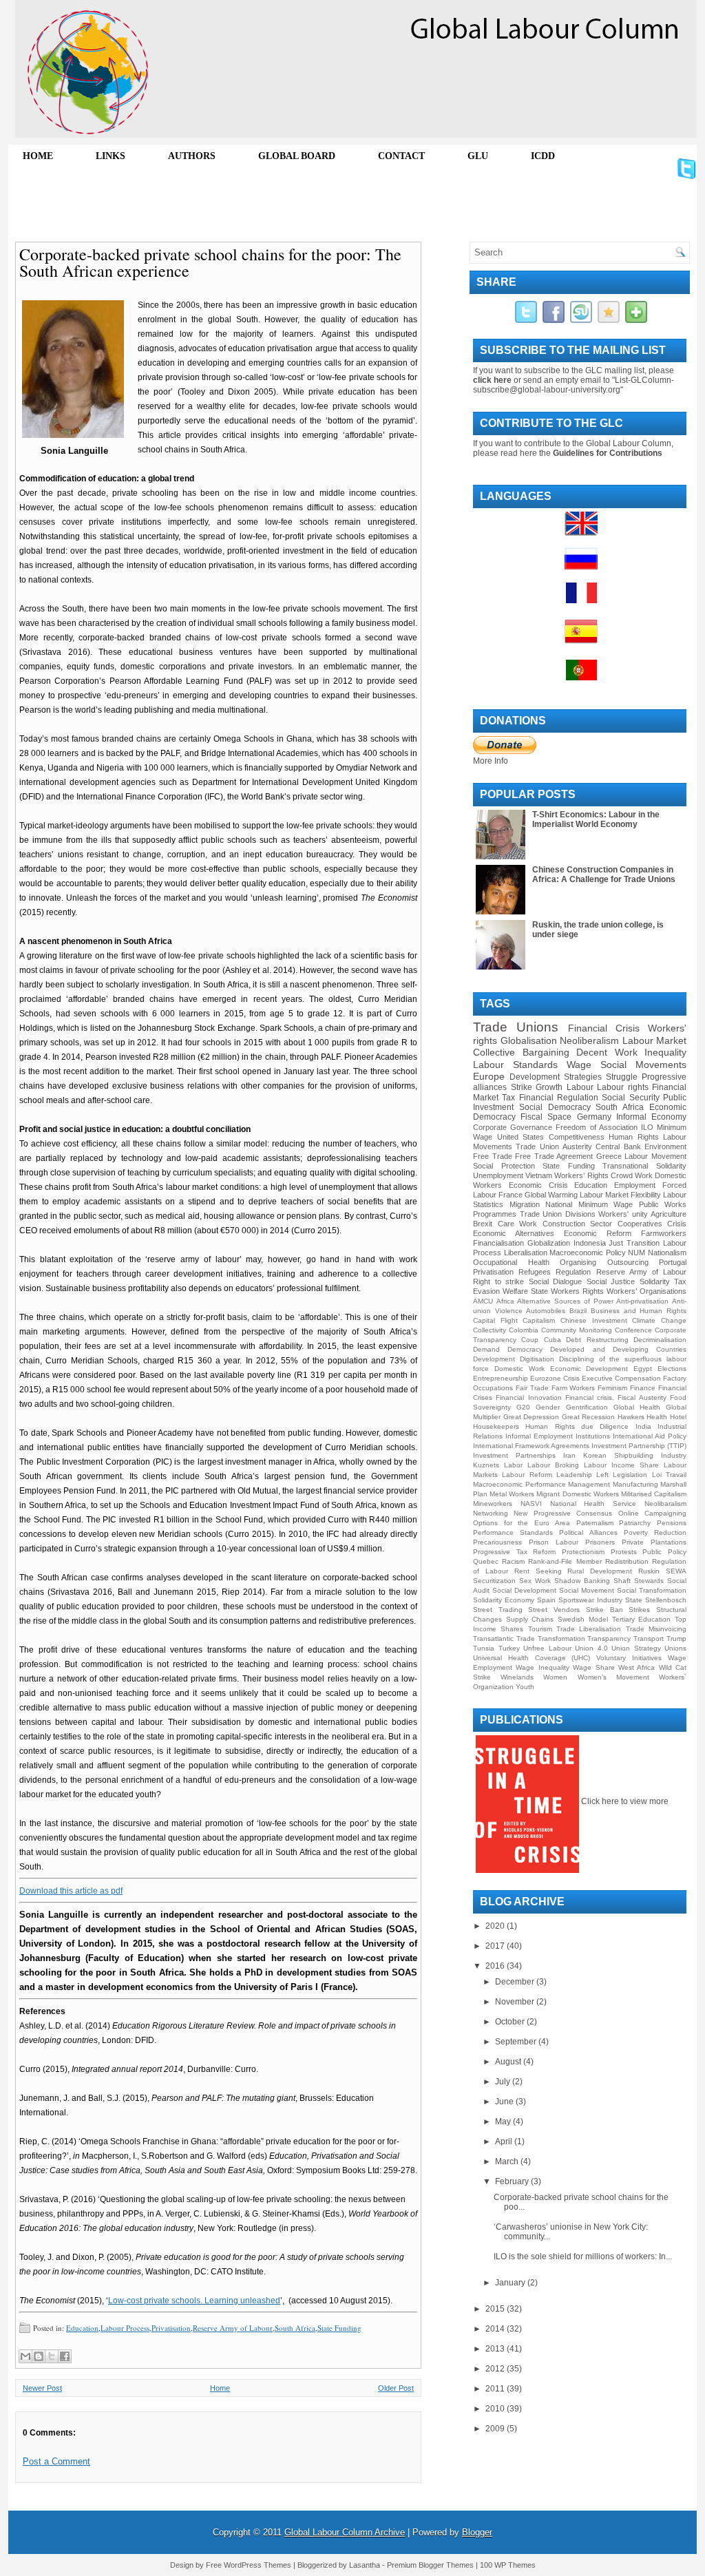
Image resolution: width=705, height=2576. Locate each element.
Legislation (630, 1475)
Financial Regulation (559, 1098)
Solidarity (655, 1281)
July (504, 2082)
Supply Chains (530, 1619)
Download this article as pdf (71, 1891)
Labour (580, 1087)
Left (602, 1475)
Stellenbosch (666, 1600)
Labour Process (125, 2328)
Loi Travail (669, 1475)
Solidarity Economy (504, 1600)
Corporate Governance (513, 1127)
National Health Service (593, 1504)
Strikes (639, 1610)
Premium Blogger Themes (430, 2565)
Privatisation (171, 2328)
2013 (496, 2349)
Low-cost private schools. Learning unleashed (194, 2301)
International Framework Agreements (531, 1446)
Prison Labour (554, 1542)
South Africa (295, 2328)
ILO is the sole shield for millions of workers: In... (583, 2256)
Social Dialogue (556, 1281)
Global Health (637, 1407)
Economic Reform (598, 1233)
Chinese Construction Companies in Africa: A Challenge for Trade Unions (604, 875)
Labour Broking (553, 1465)
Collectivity (490, 1330)
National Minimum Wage (589, 1204)
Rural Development (600, 1571)
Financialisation (498, 1243)
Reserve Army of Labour (233, 2328)
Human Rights (634, 1137)
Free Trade (493, 1156)
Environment (665, 1146)
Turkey (509, 1648)
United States (521, 1137)
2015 (496, 2309)
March (508, 2161)
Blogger (477, 2532)
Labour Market (655, 1040)
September (517, 2042)
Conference (633, 1330)
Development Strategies (556, 1077)
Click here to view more (625, 1801)
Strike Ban (604, 1610)
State (634, 1600)
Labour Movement (655, 1156)
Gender (548, 1407)
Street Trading (498, 1610)
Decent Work (607, 1052)
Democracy (525, 1349)
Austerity (577, 1146)
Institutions (593, 1436)
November (516, 2002)
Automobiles (546, 1311)
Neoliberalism (589, 1040)
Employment (635, 1185)
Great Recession (589, 1417)
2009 (496, 2429)
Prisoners (600, 1542)
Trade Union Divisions (558, 1214)
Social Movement (587, 1590)
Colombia (524, 1330)
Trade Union (537, 1146)
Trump (676, 1638)
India (643, 1426)
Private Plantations (654, 1542)
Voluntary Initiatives (629, 1658)
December (516, 1982)
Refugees (535, 1272)
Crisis (677, 1224)
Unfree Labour (547, 1648)
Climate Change (659, 1320)
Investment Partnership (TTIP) (639, 1446)
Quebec (486, 1561)
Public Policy (664, 1552)
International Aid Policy (650, 1436)
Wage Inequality (542, 1667)
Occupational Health (511, 1262)
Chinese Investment (594, 1320)
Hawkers (631, 1417)
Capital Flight (495, 1320)
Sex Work (535, 1581)
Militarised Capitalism (654, 1494)
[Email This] (25, 2356)
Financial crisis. (590, 1397)
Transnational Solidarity (644, 1166)
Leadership (574, 1475)
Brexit (483, 1224)
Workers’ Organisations (646, 1291)
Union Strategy (636, 1648)
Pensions (672, 1523)
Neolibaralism (665, 1504)
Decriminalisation (660, 1340)
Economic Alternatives (514, 1233)
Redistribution (627, 1561)
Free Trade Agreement (554, 1156)
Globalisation (529, 1040)
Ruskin (649, 1571)
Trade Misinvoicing (656, 1629)
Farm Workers (574, 1388)
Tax (508, 1098)
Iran (569, 1455)
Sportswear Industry (590, 1600)
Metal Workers (512, 1494)
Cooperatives (640, 1224)
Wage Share (593, 1667)
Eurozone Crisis (555, 1378)
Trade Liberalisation (589, 1629)
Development (494, 1359)
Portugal (673, 1262)
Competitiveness (577, 1137)
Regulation (573, 1272)
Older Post (396, 2388)
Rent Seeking (538, 1571)
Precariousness (497, 1542)
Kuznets (486, 1465)
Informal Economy (651, 1117)
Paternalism (595, 1523)
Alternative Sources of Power (565, 1301)
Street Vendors (554, 1610)
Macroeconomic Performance (519, 1484)
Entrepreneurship (501, 1378)
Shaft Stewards (639, 1581)
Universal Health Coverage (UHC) (532, 1658)
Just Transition (634, 1243)
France (511, 1195)
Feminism (612, 1388)
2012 (496, 2369)
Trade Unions (516, 1027)
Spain (546, 1600)
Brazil (578, 1311)
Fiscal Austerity (642, 1397)
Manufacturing (635, 1484)
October (511, 2022)
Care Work (518, 1224)
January (511, 2283)
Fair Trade (532, 1388)
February (513, 2181)
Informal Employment (539, 1436)
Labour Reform (527, 1475)
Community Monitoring (577, 1330)
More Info (491, 761)
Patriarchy (635, 1523)
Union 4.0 (591, 1648)
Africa (505, 1301)
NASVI (531, 1504)
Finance (643, 1388)
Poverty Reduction (655, 1532)
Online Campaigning (652, 1513)
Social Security (630, 1098)
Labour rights (623, 1087)
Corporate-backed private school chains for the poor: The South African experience (210, 262)
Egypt (643, 1369)
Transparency (609, 1638)
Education (82, 2328)
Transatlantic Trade (504, 1638)
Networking (491, 1513)
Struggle (622, 1077)
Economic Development (589, 1369)
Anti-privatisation (642, 1301)
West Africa (636, 1667)
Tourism (540, 1629)
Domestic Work (519, 1369)
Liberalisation (526, 1253)
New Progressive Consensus (563, 1513)
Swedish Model (583, 1619)
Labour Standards (515, 1065)
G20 (523, 1407)
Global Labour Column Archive (345, 2532)
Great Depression (532, 1417)
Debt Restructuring (597, 1340)
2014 (496, 2329)
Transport (649, 1638)
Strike (522, 1087)
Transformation (561, 1638)
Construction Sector (578, 1224)
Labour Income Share (621, 1465)
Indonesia (590, 1243)
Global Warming (551, 1195)
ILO (647, 1127)
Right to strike (498, 1281)
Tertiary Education (642, 1619)
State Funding (339, 2328)
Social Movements (643, 1065)
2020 (496, 1926)
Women (555, 1677)
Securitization (494, 1581)
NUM (636, 1253)
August (509, 2062)
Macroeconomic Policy (588, 1253)
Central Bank (618, 1146)
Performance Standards (513, 1532)
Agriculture (669, 1214)
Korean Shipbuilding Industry (635, 1455)
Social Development (524, 1590)
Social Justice (611, 1281)
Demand (486, 1349)
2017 (496, 1946)
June (505, 2102)
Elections (672, 1369)
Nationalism (667, 1253)
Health (657, 1417)
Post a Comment (56, 2461)
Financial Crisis (604, 1028)
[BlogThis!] (39, 2356)
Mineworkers (493, 1504)
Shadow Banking (582, 1581)
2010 (496, 2409)
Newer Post (42, 2388)
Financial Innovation (528, 1397)
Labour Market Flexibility (620, 1195)
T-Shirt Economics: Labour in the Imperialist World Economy (596, 819)
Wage (579, 1065)
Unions (675, 1648)
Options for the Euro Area (522, 1523)
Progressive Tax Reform (514, 1552)
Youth (525, 1687)
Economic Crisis (538, 1185)
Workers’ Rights (581, 1175)
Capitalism (539, 1320)
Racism (513, 1561)
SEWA (676, 1571)
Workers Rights (577, 1291)
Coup (530, 1340)
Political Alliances (588, 1532)
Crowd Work (632, 1175)
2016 (496, 1966)
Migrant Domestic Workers (577, 1494)
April (505, 2142)
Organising (578, 1262)
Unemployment (498, 1175)
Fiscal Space (546, 1117)
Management (589, 1484)
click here (492, 380)
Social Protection (504, 1166)
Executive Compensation (621, 1378)
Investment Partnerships (514, 1455)
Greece (609, 1156)
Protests (624, 1552)
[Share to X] (52, 2356)
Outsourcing (628, 1262)
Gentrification (587, 1407)
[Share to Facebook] (65, 2356)
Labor (513, 1465)
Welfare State (525, 1291)
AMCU (483, 1301)
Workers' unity (623, 1214)
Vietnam (539, 1175)
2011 (496, 2389)
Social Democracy (555, 1107)
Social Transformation (652, 1590)
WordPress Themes (257, 2565)
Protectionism (583, 1552)
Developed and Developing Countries (618, 1349)
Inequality (665, 1052)
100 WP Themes (508, 2565)
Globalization (549, 1243)
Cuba (553, 1340)
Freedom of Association (596, 1127)
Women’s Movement (613, 1677)
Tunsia (484, 1648)
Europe (489, 1076)
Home (220, 2388)
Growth (549, 1087)
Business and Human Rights (639, 1311)
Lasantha (365, 2565)
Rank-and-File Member (565, 1561)
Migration (525, 1204)
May (504, 2122)
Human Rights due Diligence (577, 1426)
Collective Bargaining (521, 1052)
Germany (594, 1117)
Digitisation (537, 1359)
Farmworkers (664, 1233)
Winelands (517, 1677)
